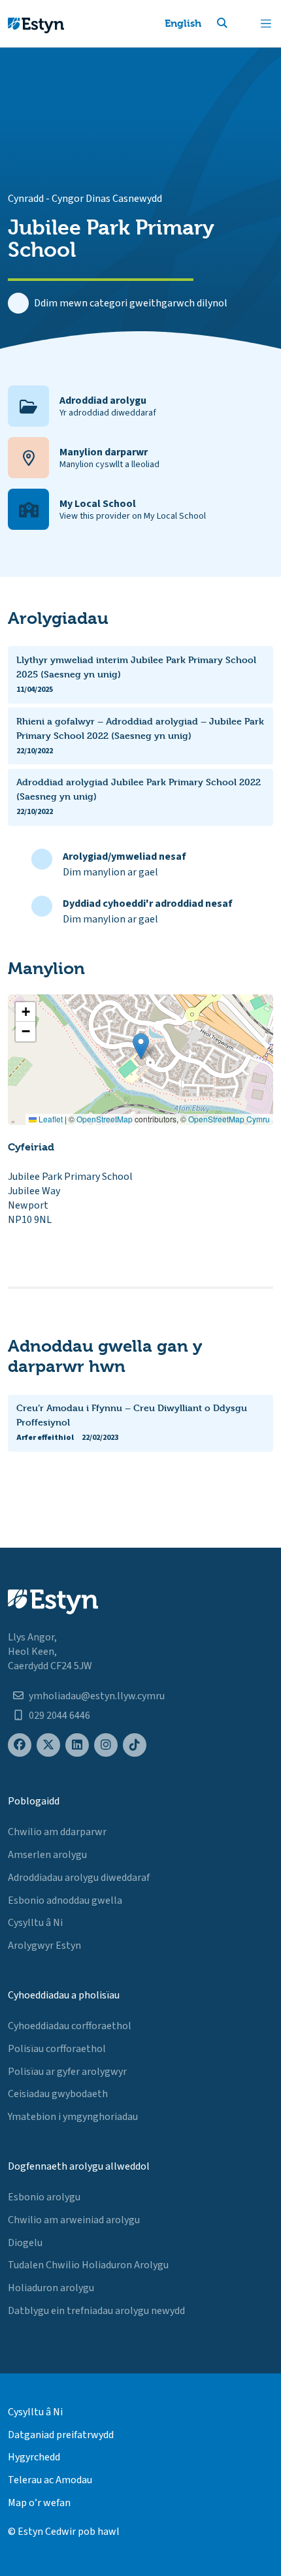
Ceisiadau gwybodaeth (58, 2094)
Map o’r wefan (39, 2503)
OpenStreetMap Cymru (229, 1119)
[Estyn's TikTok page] (135, 1745)
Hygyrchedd (34, 2457)
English (183, 23)
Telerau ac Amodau (50, 2480)
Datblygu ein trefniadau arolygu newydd (96, 2311)
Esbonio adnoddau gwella (65, 1900)
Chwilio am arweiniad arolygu (74, 2220)
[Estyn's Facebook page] (20, 1745)
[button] (238, 24)
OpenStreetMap (105, 1119)
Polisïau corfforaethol (57, 2049)
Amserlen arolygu (47, 1855)
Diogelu (25, 2243)
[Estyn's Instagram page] (106, 1745)
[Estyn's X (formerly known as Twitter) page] (48, 1745)
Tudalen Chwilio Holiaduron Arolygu (88, 2265)
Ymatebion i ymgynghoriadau (73, 2117)
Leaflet (50, 1119)
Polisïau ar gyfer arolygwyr (67, 2072)
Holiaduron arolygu (51, 2288)
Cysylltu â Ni (35, 1923)
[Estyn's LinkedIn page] (77, 1745)
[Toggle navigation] (266, 24)
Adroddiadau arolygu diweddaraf (79, 1878)
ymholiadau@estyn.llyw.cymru (97, 1696)
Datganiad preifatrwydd (61, 2435)
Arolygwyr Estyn (44, 1946)
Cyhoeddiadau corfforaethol (70, 2026)
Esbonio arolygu (44, 2197)
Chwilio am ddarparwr (57, 1832)
